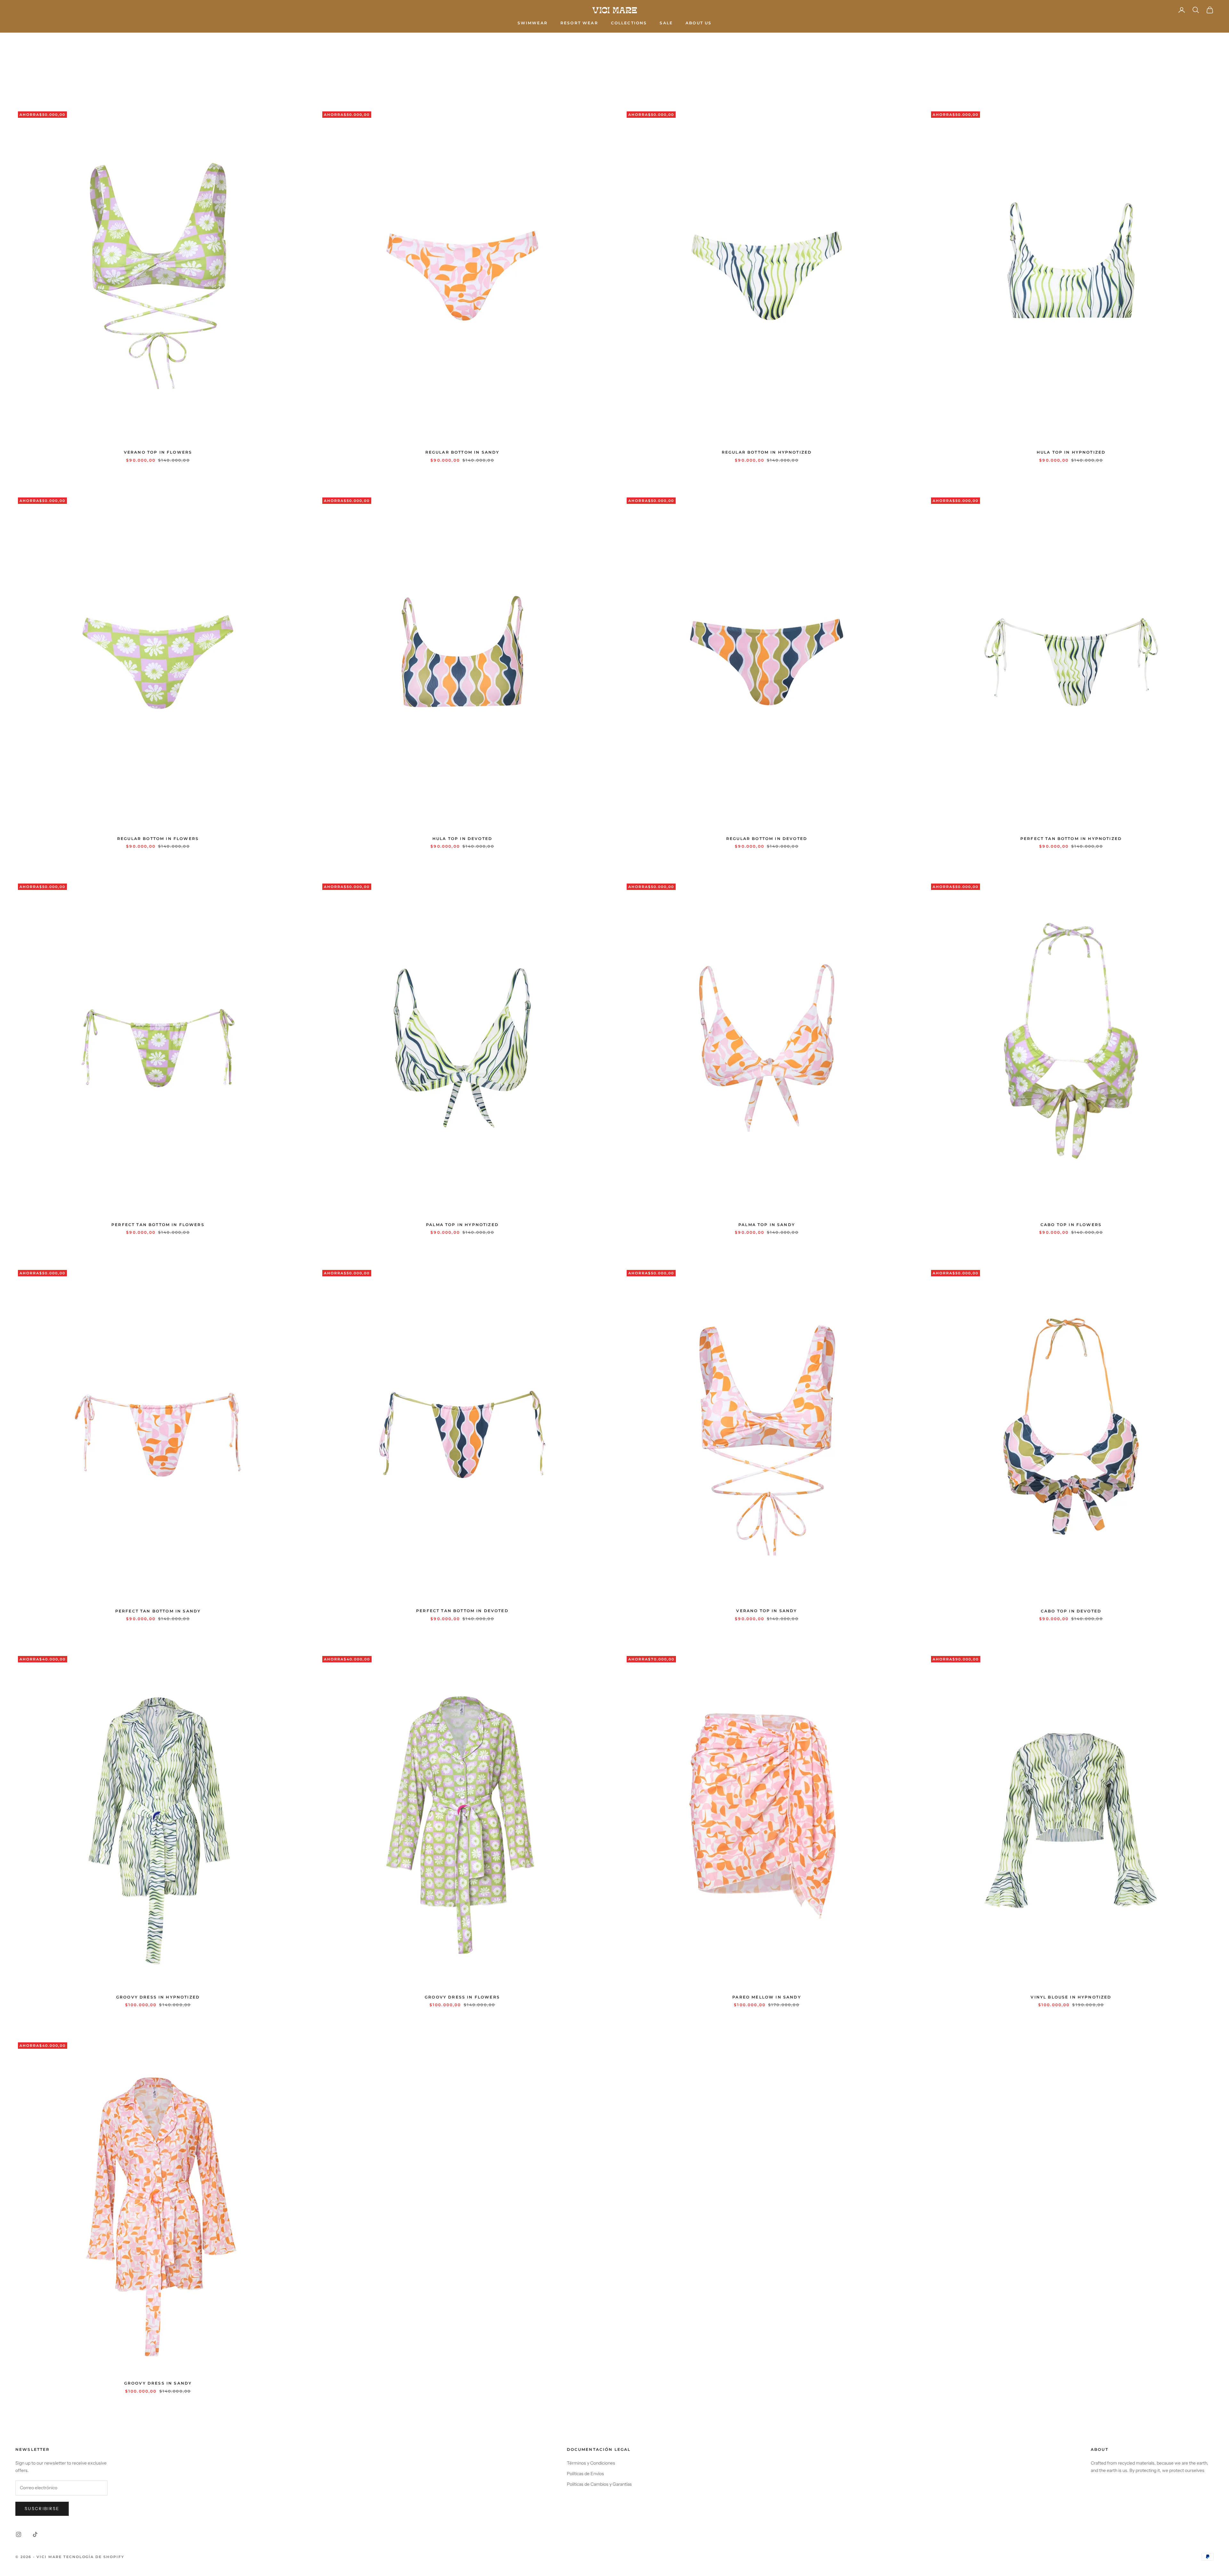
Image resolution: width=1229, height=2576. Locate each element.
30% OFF (67, 42)
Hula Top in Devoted (462, 839)
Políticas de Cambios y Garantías (599, 2484)
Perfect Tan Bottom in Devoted (462, 1611)
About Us (699, 23)
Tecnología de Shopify (94, 2557)
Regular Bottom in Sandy (462, 452)
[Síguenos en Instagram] (19, 2534)
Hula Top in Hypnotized (1071, 452)
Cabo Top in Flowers (1071, 1225)
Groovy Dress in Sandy (158, 2383)
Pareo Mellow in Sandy (767, 1997)
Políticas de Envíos (585, 2474)
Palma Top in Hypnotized (462, 1225)
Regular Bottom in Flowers (158, 839)
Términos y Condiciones (591, 2463)
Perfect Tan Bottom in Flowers (158, 1225)
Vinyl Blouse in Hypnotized (1071, 1997)
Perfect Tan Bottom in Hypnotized (1071, 839)
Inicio (22, 42)
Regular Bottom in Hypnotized (767, 452)
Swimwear (533, 23)
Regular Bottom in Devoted (767, 839)
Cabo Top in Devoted (1071, 1611)
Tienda (43, 42)
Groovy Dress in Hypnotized (158, 1997)
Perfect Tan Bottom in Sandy (158, 1611)
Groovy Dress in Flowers (462, 1997)
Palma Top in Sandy (767, 1225)
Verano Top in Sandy (767, 1611)
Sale (666, 23)
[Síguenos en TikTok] (35, 2534)
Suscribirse (42, 2508)
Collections (629, 23)
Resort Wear (579, 23)
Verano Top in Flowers (158, 452)
